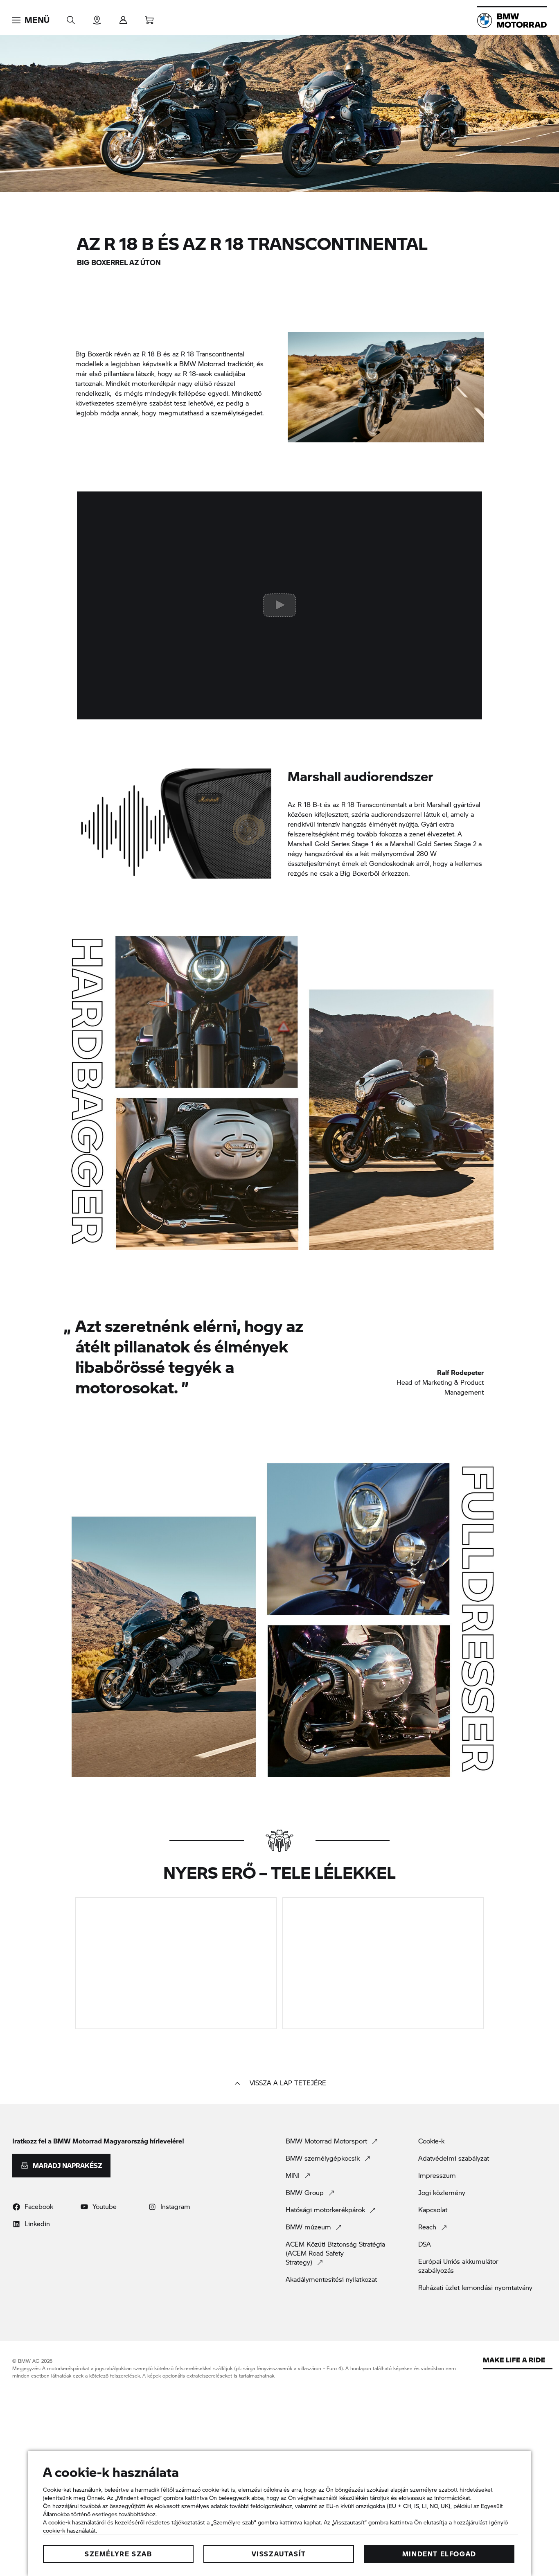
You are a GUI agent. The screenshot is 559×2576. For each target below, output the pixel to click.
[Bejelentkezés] (123, 17)
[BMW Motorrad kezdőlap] (512, 20)
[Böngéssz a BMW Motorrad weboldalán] (71, 17)
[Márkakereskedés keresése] (97, 17)
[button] (31, 20)
